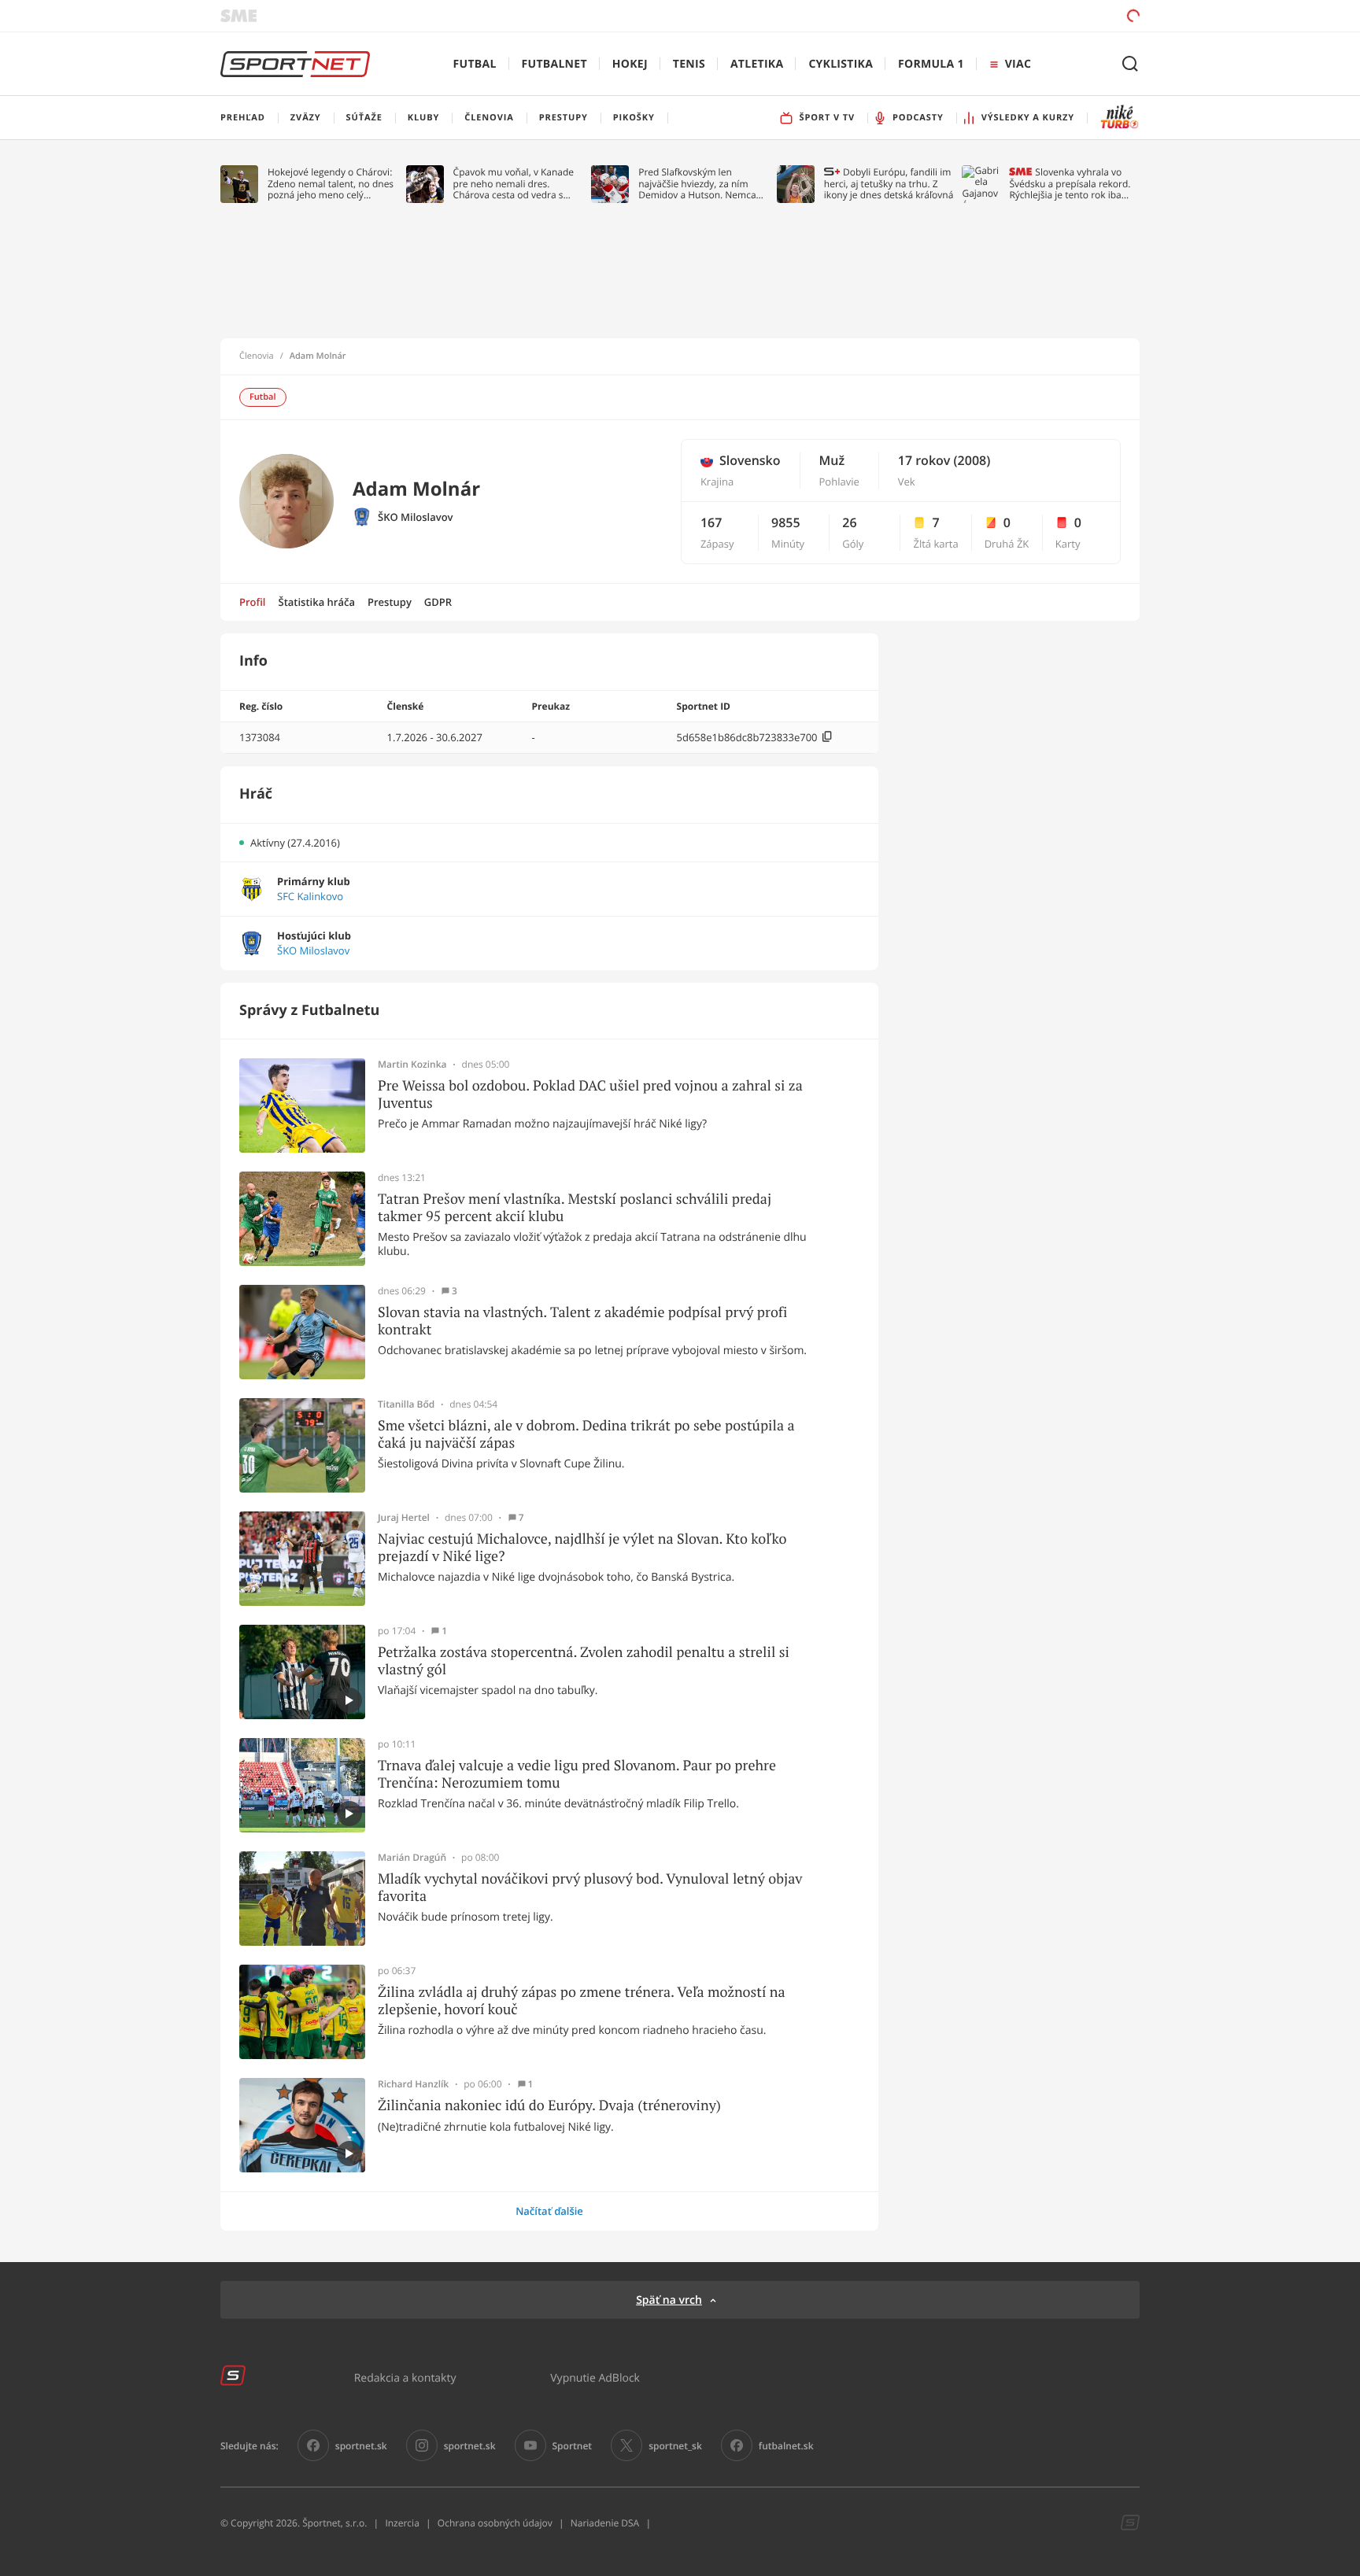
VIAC (1018, 64)
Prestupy (390, 602)
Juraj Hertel (404, 1518)
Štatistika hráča (317, 602)
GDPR (438, 602)
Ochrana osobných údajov (495, 2523)
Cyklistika (841, 64)
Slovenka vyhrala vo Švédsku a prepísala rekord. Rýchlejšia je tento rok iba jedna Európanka (1070, 184)
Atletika (757, 64)
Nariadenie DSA (605, 2523)
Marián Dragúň (412, 1858)
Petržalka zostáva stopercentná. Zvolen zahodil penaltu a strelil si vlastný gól (584, 1661)
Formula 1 (931, 64)
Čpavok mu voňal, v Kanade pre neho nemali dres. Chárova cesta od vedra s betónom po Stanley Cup (514, 184)
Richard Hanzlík (413, 2084)
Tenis (689, 64)
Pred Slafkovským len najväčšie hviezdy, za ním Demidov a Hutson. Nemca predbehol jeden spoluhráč (698, 184)
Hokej (630, 64)
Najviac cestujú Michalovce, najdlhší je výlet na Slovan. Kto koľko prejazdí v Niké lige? (582, 1547)
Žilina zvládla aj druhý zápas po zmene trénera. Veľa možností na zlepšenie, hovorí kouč (582, 2000)
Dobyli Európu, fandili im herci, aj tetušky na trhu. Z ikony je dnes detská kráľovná (889, 184)
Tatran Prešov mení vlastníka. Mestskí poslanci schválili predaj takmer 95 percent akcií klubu (575, 1207)
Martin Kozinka (412, 1065)
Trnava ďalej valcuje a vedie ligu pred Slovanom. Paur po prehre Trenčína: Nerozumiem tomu (577, 1774)
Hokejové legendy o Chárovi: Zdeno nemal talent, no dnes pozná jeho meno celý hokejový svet (331, 184)
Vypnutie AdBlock (595, 2377)
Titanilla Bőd (406, 1404)
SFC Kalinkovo (310, 897)
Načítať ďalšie (549, 2211)
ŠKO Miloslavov (416, 517)
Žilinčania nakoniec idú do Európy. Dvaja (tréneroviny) (549, 2105)
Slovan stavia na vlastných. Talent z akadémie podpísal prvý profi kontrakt (582, 1321)
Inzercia (402, 2523)
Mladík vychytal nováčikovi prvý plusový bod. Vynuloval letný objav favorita (590, 1887)
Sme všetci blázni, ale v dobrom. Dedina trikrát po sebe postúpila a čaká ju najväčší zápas (586, 1434)
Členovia (257, 356)
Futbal (475, 64)
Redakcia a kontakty (405, 2377)
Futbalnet (554, 64)
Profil (253, 602)
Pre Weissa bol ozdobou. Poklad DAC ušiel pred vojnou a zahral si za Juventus (590, 1094)
